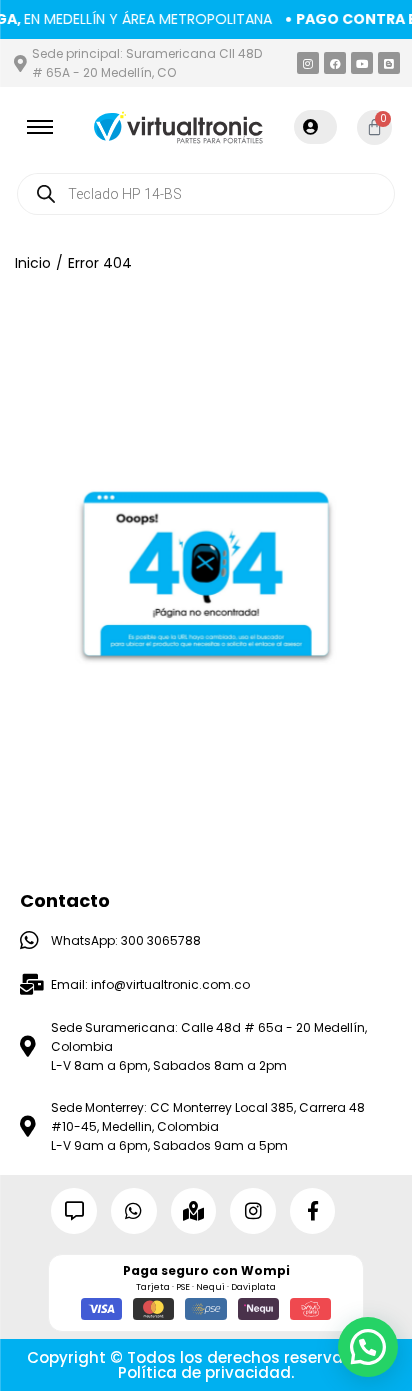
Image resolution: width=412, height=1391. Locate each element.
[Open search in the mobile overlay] (206, 194)
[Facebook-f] (313, 1211)
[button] (368, 1347)
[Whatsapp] (134, 1211)
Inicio (33, 263)
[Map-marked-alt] (194, 1211)
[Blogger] (389, 63)
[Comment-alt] (74, 1211)
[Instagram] (308, 63)
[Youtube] (362, 63)
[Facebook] (335, 63)
